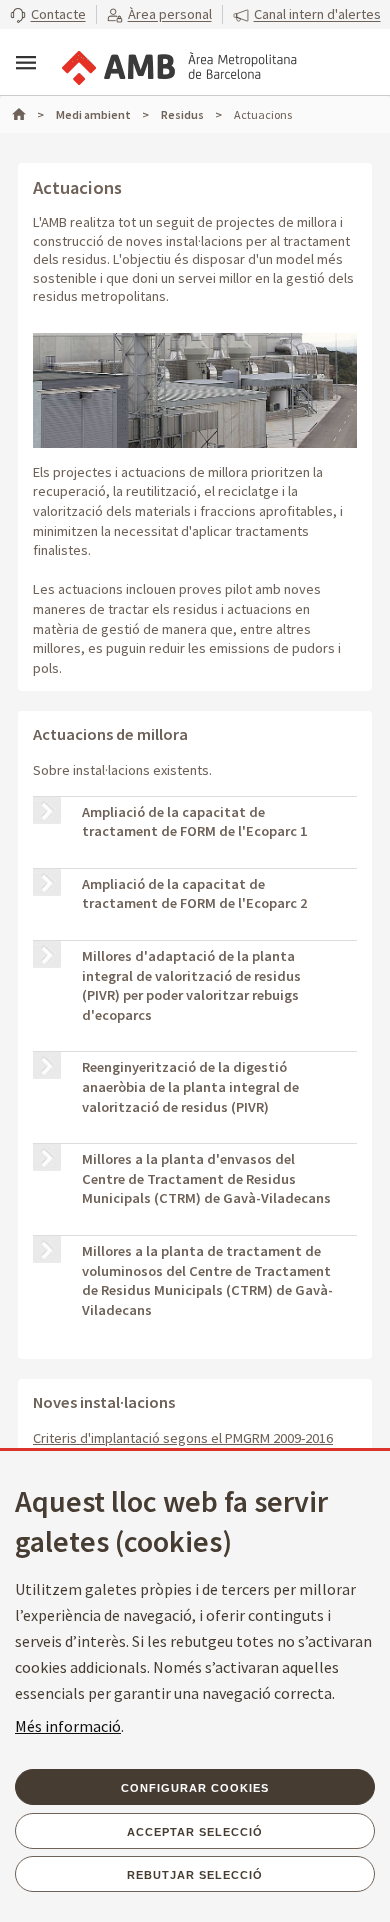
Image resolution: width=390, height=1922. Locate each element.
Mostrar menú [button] (26, 63)
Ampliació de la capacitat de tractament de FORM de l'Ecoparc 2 (194, 894)
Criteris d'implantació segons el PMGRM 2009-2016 (183, 1438)
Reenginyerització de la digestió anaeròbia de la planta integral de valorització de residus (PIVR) (190, 1086)
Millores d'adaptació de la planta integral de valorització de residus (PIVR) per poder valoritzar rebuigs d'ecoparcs (191, 985)
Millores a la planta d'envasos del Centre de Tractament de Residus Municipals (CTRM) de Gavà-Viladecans (206, 1178)
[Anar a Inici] (28, 114)
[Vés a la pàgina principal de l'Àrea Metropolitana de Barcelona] (178, 64)
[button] (48, 15)
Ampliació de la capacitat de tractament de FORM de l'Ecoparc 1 (194, 822)
